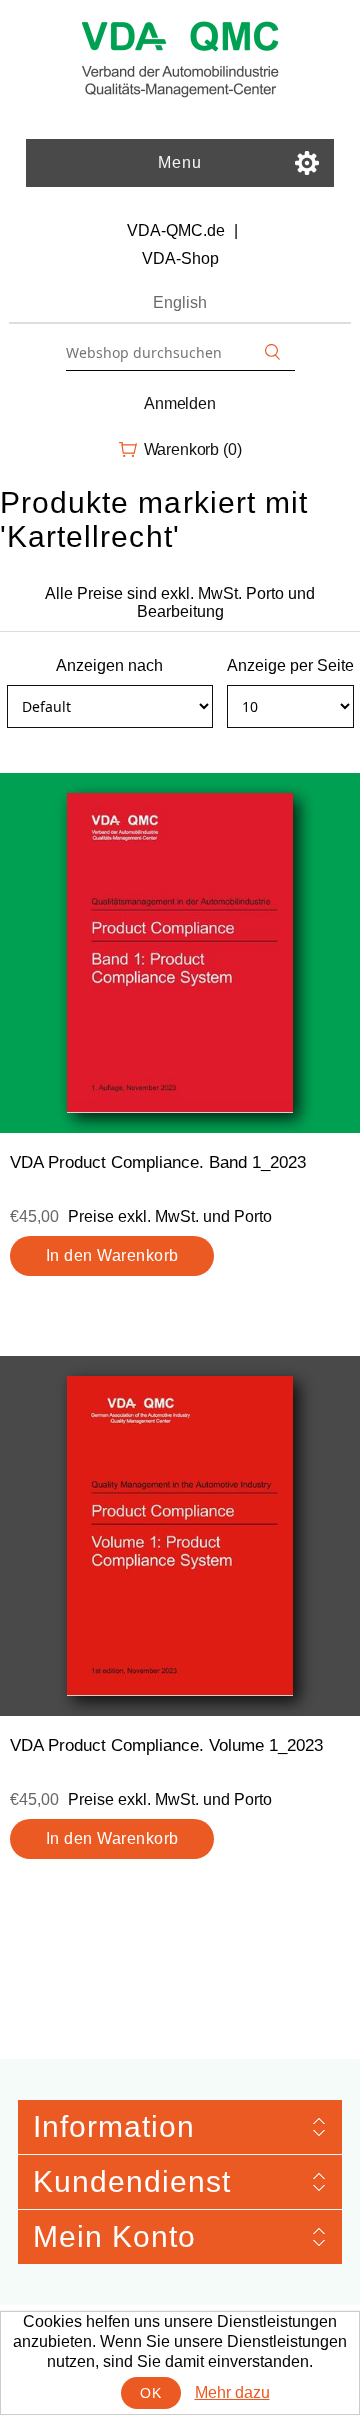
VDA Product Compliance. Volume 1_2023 (166, 1745)
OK (150, 2393)
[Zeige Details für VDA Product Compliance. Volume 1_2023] (180, 1536)
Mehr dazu (232, 2392)
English (180, 302)
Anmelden (180, 403)
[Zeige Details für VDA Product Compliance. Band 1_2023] (180, 953)
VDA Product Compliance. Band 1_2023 (158, 1162)
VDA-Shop (180, 258)
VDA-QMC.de (176, 230)
